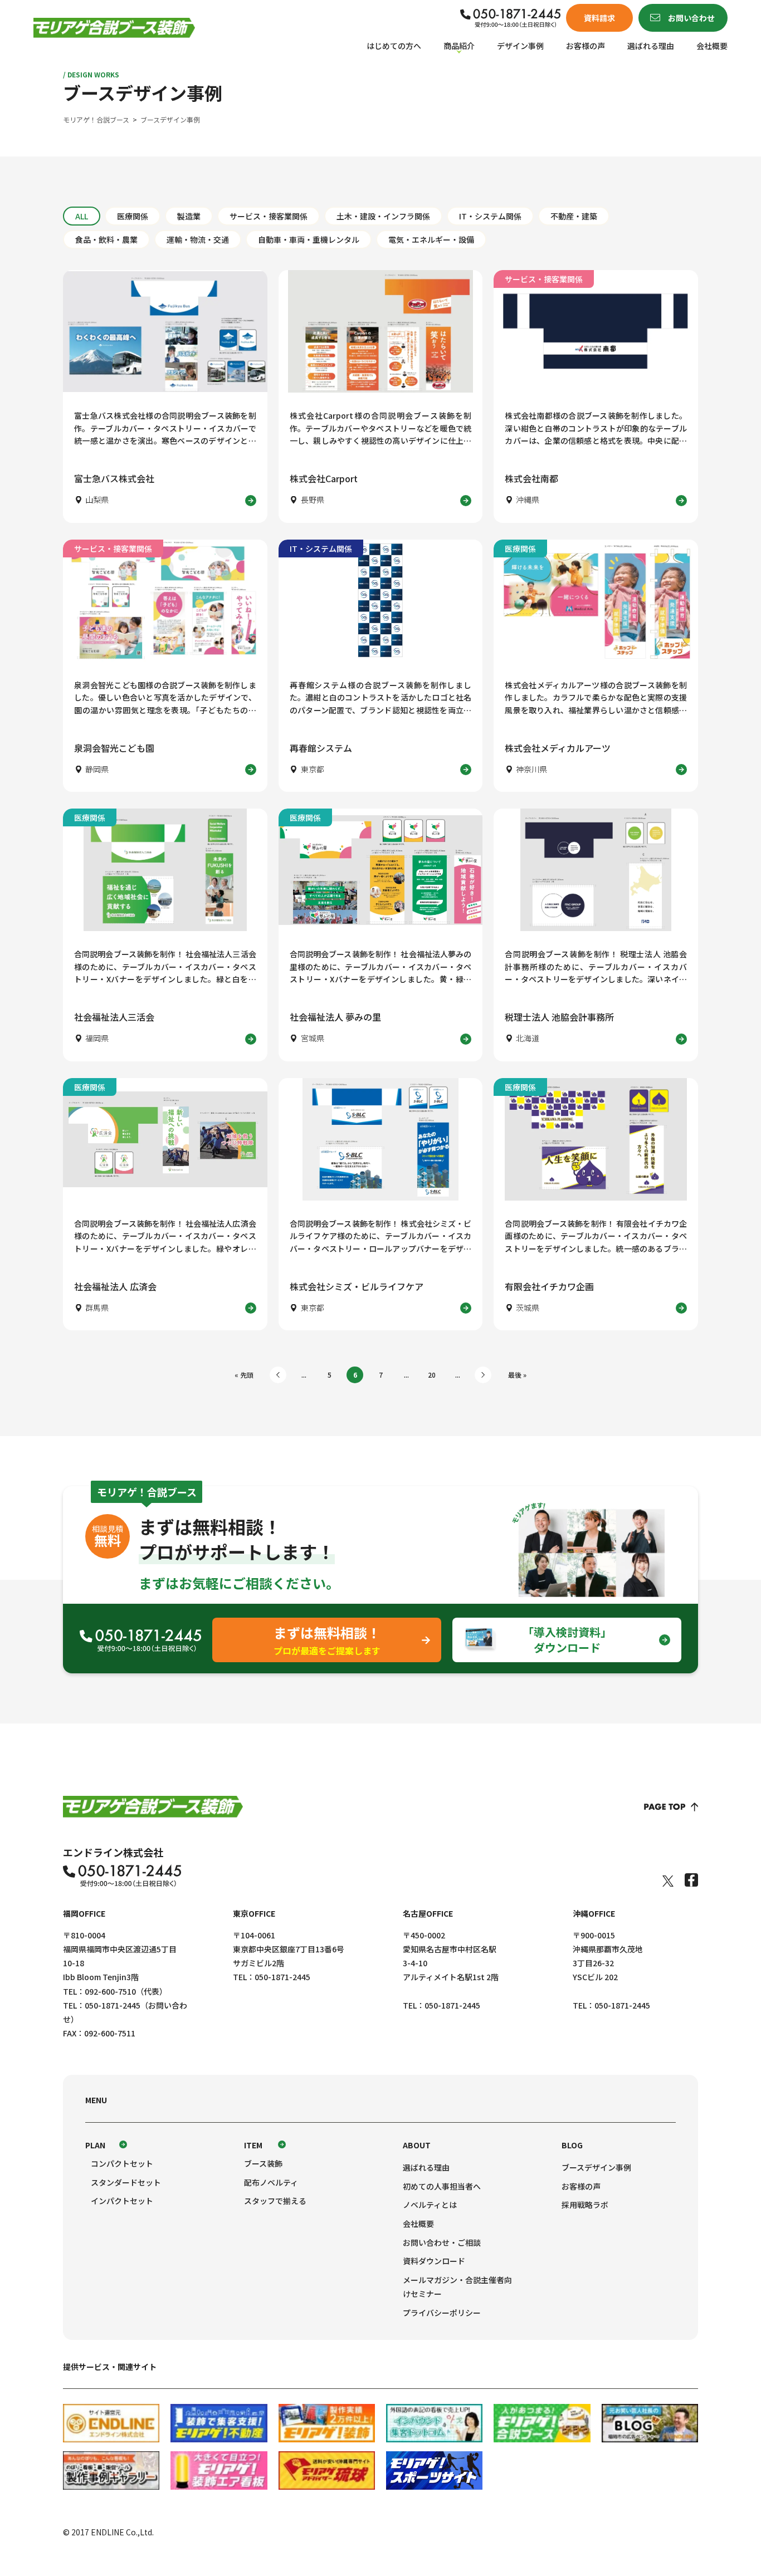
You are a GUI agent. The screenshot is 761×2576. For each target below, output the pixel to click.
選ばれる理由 (651, 46)
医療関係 (133, 216)
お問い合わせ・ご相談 (442, 2242)
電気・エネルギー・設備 (431, 239)
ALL (82, 216)
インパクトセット (122, 2201)
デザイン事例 (520, 46)
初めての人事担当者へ (442, 2186)
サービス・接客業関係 (269, 216)
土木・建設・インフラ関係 (383, 216)
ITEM (253, 2145)
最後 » (517, 1375)
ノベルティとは (430, 2205)
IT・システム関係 (490, 216)
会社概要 (712, 46)
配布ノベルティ (271, 2182)
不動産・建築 (574, 216)
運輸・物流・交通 (198, 239)
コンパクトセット (122, 2163)
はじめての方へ (394, 46)
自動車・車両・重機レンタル (309, 239)
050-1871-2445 (113, 2005)
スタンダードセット (126, 2182)
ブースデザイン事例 (596, 2167)
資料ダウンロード (434, 2261)
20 (432, 1375)
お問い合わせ (691, 18)
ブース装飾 (263, 2163)
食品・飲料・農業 (106, 239)
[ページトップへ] (671, 1807)
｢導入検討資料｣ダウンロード (567, 1640)
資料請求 (599, 18)
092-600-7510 (110, 1991)
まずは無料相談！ (327, 1640)
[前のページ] (278, 1375)
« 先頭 (244, 1375)
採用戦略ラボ (585, 2205)
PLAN (95, 2145)
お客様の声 (586, 46)
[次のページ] (483, 1375)
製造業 (189, 216)
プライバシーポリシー (442, 2313)
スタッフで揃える (275, 2201)
